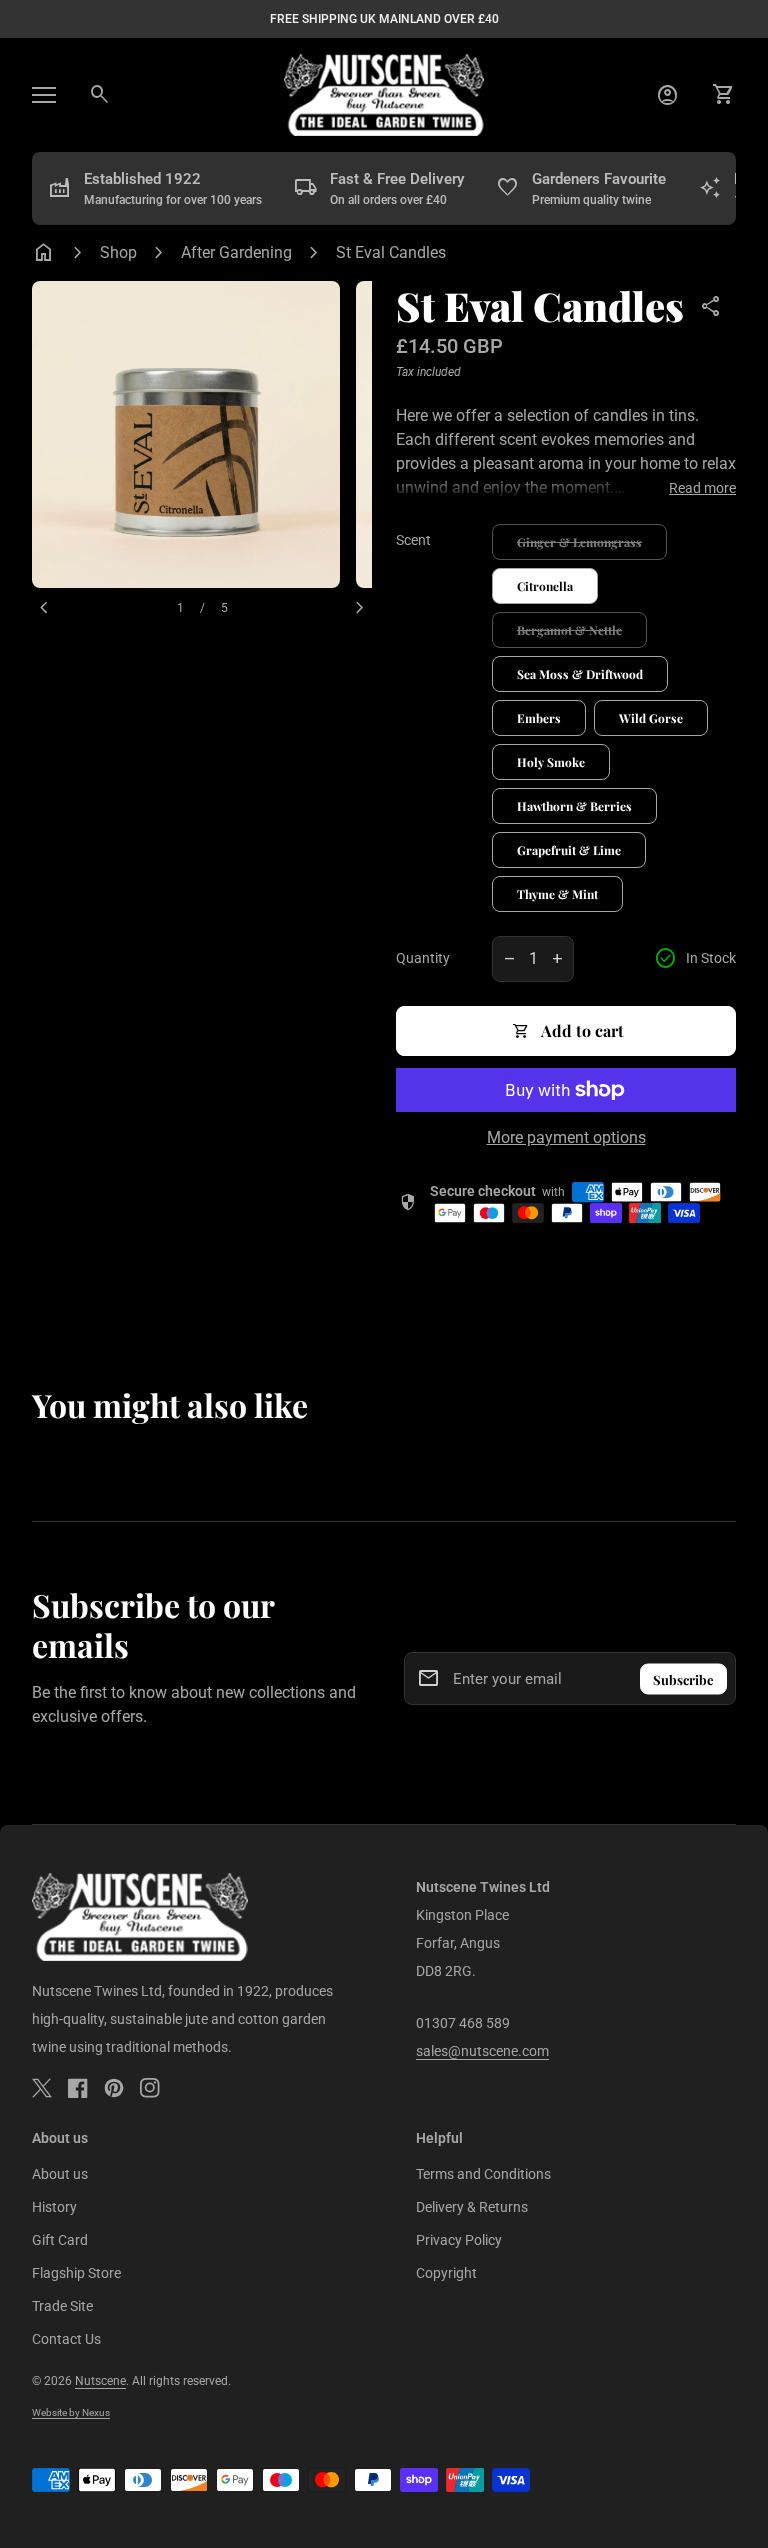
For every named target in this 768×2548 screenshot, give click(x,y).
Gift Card (60, 2240)
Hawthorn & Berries (574, 806)
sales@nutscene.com (482, 2051)
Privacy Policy (459, 2240)
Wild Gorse (651, 718)
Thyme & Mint (557, 894)
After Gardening (236, 252)
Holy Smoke (551, 762)
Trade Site (62, 2306)
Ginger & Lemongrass (579, 542)
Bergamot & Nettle (569, 630)
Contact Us (66, 2339)
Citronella (545, 586)
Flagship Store (76, 2273)
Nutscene (100, 2381)
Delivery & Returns (472, 2207)
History (54, 2207)
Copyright (446, 2273)
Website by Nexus (71, 2412)
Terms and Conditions (483, 2174)
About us (60, 2174)
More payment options (566, 1137)
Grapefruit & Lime (569, 850)
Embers (539, 718)
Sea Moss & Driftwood (580, 674)
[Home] (384, 93)
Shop (118, 252)
